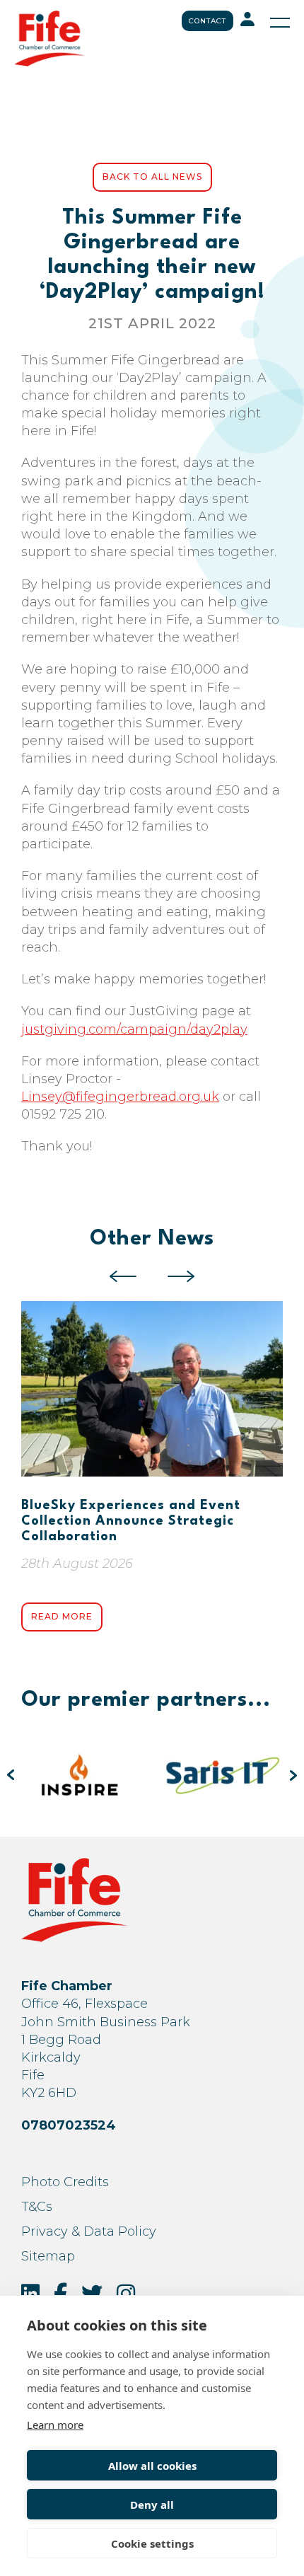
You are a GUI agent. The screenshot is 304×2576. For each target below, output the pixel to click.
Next (181, 1276)
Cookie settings (152, 2543)
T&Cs (37, 2207)
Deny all (152, 2505)
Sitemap (48, 2256)
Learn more (55, 2425)
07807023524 (69, 2125)
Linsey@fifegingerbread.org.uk (120, 1097)
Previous (123, 1276)
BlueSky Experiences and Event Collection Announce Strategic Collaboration (131, 1521)
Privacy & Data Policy (89, 2231)
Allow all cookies (152, 2466)
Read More (62, 1616)
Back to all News (152, 177)
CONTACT (207, 21)
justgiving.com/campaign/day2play (134, 1029)
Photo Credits (65, 2182)
